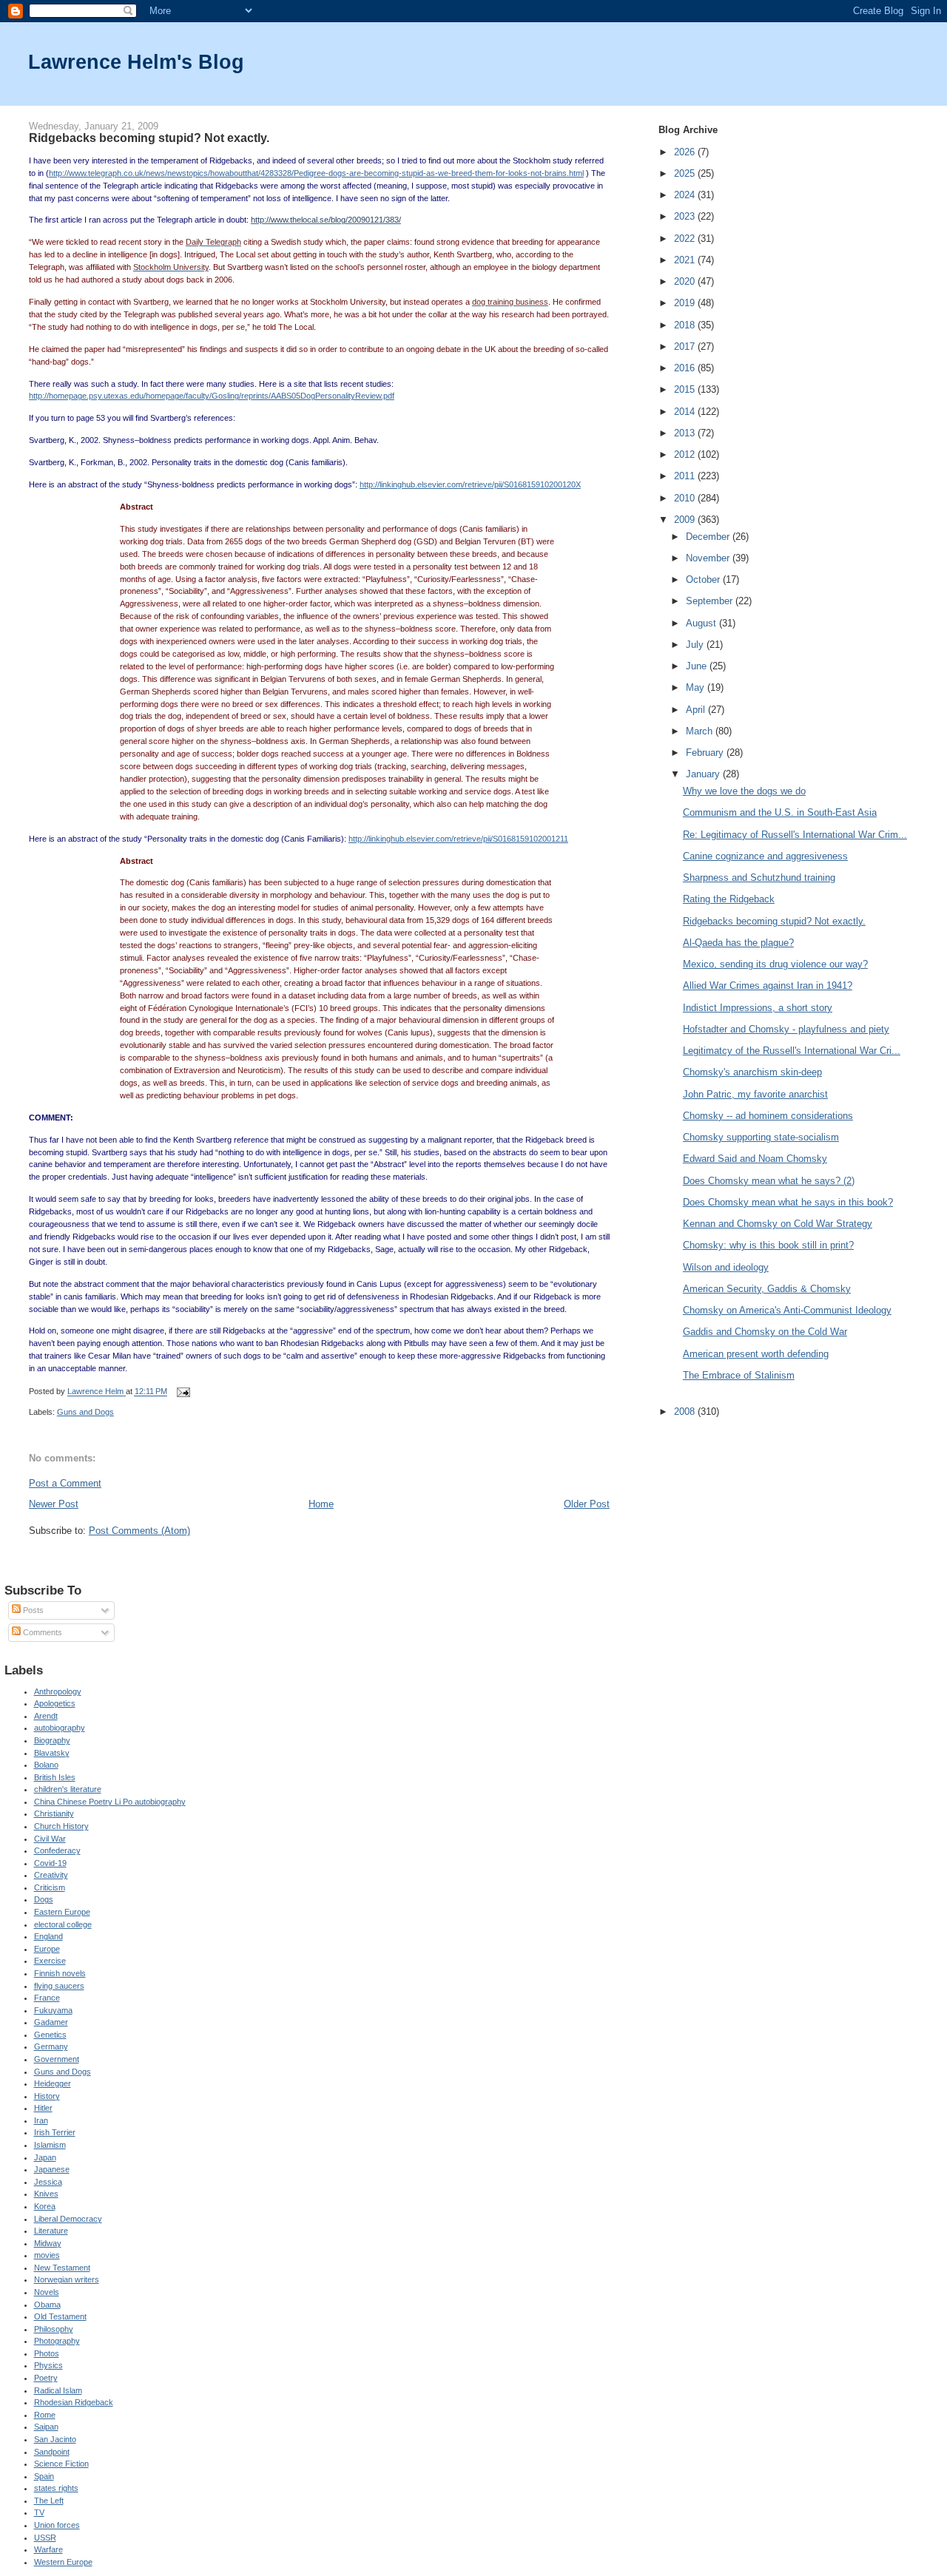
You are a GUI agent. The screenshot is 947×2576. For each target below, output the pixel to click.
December (709, 537)
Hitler (43, 2108)
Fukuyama (53, 2010)
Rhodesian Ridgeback (74, 2402)
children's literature (68, 1789)
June (698, 666)
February (706, 753)
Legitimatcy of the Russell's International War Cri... (792, 1051)
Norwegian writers (67, 2279)
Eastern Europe (62, 1912)
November (709, 558)
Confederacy (57, 1850)
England (48, 1936)
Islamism (50, 2145)
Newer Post (54, 1504)
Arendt (46, 1716)
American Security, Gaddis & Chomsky (767, 1289)
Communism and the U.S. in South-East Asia (780, 812)
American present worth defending (756, 1354)
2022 (686, 239)
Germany (51, 2046)
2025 (686, 173)
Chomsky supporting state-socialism (761, 1137)
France (47, 1998)
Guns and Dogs (85, 1412)
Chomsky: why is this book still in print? (768, 1245)
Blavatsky (52, 1753)
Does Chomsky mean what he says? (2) (769, 1181)
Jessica (48, 2182)
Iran (41, 2120)
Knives (46, 2194)
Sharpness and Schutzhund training (759, 878)
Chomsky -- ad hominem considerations (768, 1116)
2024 (686, 195)
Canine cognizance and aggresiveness (765, 856)
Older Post (587, 1504)
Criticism (50, 1887)
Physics (48, 2365)
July (696, 645)
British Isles (55, 1777)
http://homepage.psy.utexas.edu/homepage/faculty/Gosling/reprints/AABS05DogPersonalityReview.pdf (212, 396)
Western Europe (63, 2562)
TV (39, 2512)
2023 (686, 216)
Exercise (50, 1961)
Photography (57, 2341)
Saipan (46, 2427)
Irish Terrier (55, 2132)
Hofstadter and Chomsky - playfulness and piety (786, 1029)
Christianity (54, 1813)
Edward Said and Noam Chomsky (755, 1159)
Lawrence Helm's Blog (136, 62)
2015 (686, 389)
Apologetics (55, 1703)
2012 (686, 454)
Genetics (50, 2035)
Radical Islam (58, 2390)
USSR (45, 2538)
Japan (45, 2157)
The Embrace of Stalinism (739, 1375)
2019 (686, 303)
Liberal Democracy (68, 2219)
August (702, 623)
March (701, 731)
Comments (41, 1632)
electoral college (63, 1924)
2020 (686, 281)
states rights (56, 2488)
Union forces (57, 2525)
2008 (686, 1412)
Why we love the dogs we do (744, 791)
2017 (686, 346)
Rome (45, 2415)
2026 (686, 152)
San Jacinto (55, 2439)
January (704, 774)
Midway (48, 2243)
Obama (47, 2305)
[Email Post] (182, 1392)
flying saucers (59, 1986)
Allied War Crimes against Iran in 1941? (768, 986)
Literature (51, 2231)
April (697, 710)
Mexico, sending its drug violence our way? (775, 964)
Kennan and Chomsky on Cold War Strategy (778, 1224)
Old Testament (60, 2316)
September (711, 601)
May (697, 687)
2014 (686, 412)
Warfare (48, 2549)
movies (47, 2255)
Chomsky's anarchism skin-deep (752, 1072)
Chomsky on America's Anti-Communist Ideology (787, 1310)
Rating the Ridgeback (729, 899)
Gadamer (51, 2022)
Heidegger (53, 2083)
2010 (686, 498)
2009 (686, 520)
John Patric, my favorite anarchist (755, 1094)
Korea (45, 2206)
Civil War (50, 1839)
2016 (686, 368)
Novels (47, 2292)
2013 (686, 433)
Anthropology (58, 1691)
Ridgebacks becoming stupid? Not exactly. (774, 921)
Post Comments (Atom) (139, 1531)
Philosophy (54, 2329)
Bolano (46, 1765)
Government (57, 2059)
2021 (686, 260)
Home (321, 1504)
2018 (686, 325)
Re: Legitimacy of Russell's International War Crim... (795, 835)
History (47, 2096)
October (704, 579)
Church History (61, 1826)
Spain (44, 2476)
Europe (47, 1949)
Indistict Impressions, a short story (758, 1008)
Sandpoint (52, 2452)
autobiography (60, 1728)
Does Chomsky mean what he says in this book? (788, 1202)
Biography (52, 1740)
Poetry (46, 2378)
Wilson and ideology (726, 1267)
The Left (49, 2501)
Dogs (44, 1899)
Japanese (52, 2169)
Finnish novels (60, 1973)
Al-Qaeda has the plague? (738, 943)
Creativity (51, 1875)
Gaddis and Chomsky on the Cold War (765, 1332)
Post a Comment (65, 1483)
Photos (47, 2353)
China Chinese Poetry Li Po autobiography (110, 1802)
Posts (32, 1610)
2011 (686, 476)
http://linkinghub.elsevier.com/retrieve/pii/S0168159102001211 (458, 839)
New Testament (62, 2268)
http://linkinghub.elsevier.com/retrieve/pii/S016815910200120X (470, 484)
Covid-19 (50, 1863)
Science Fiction (61, 2464)
